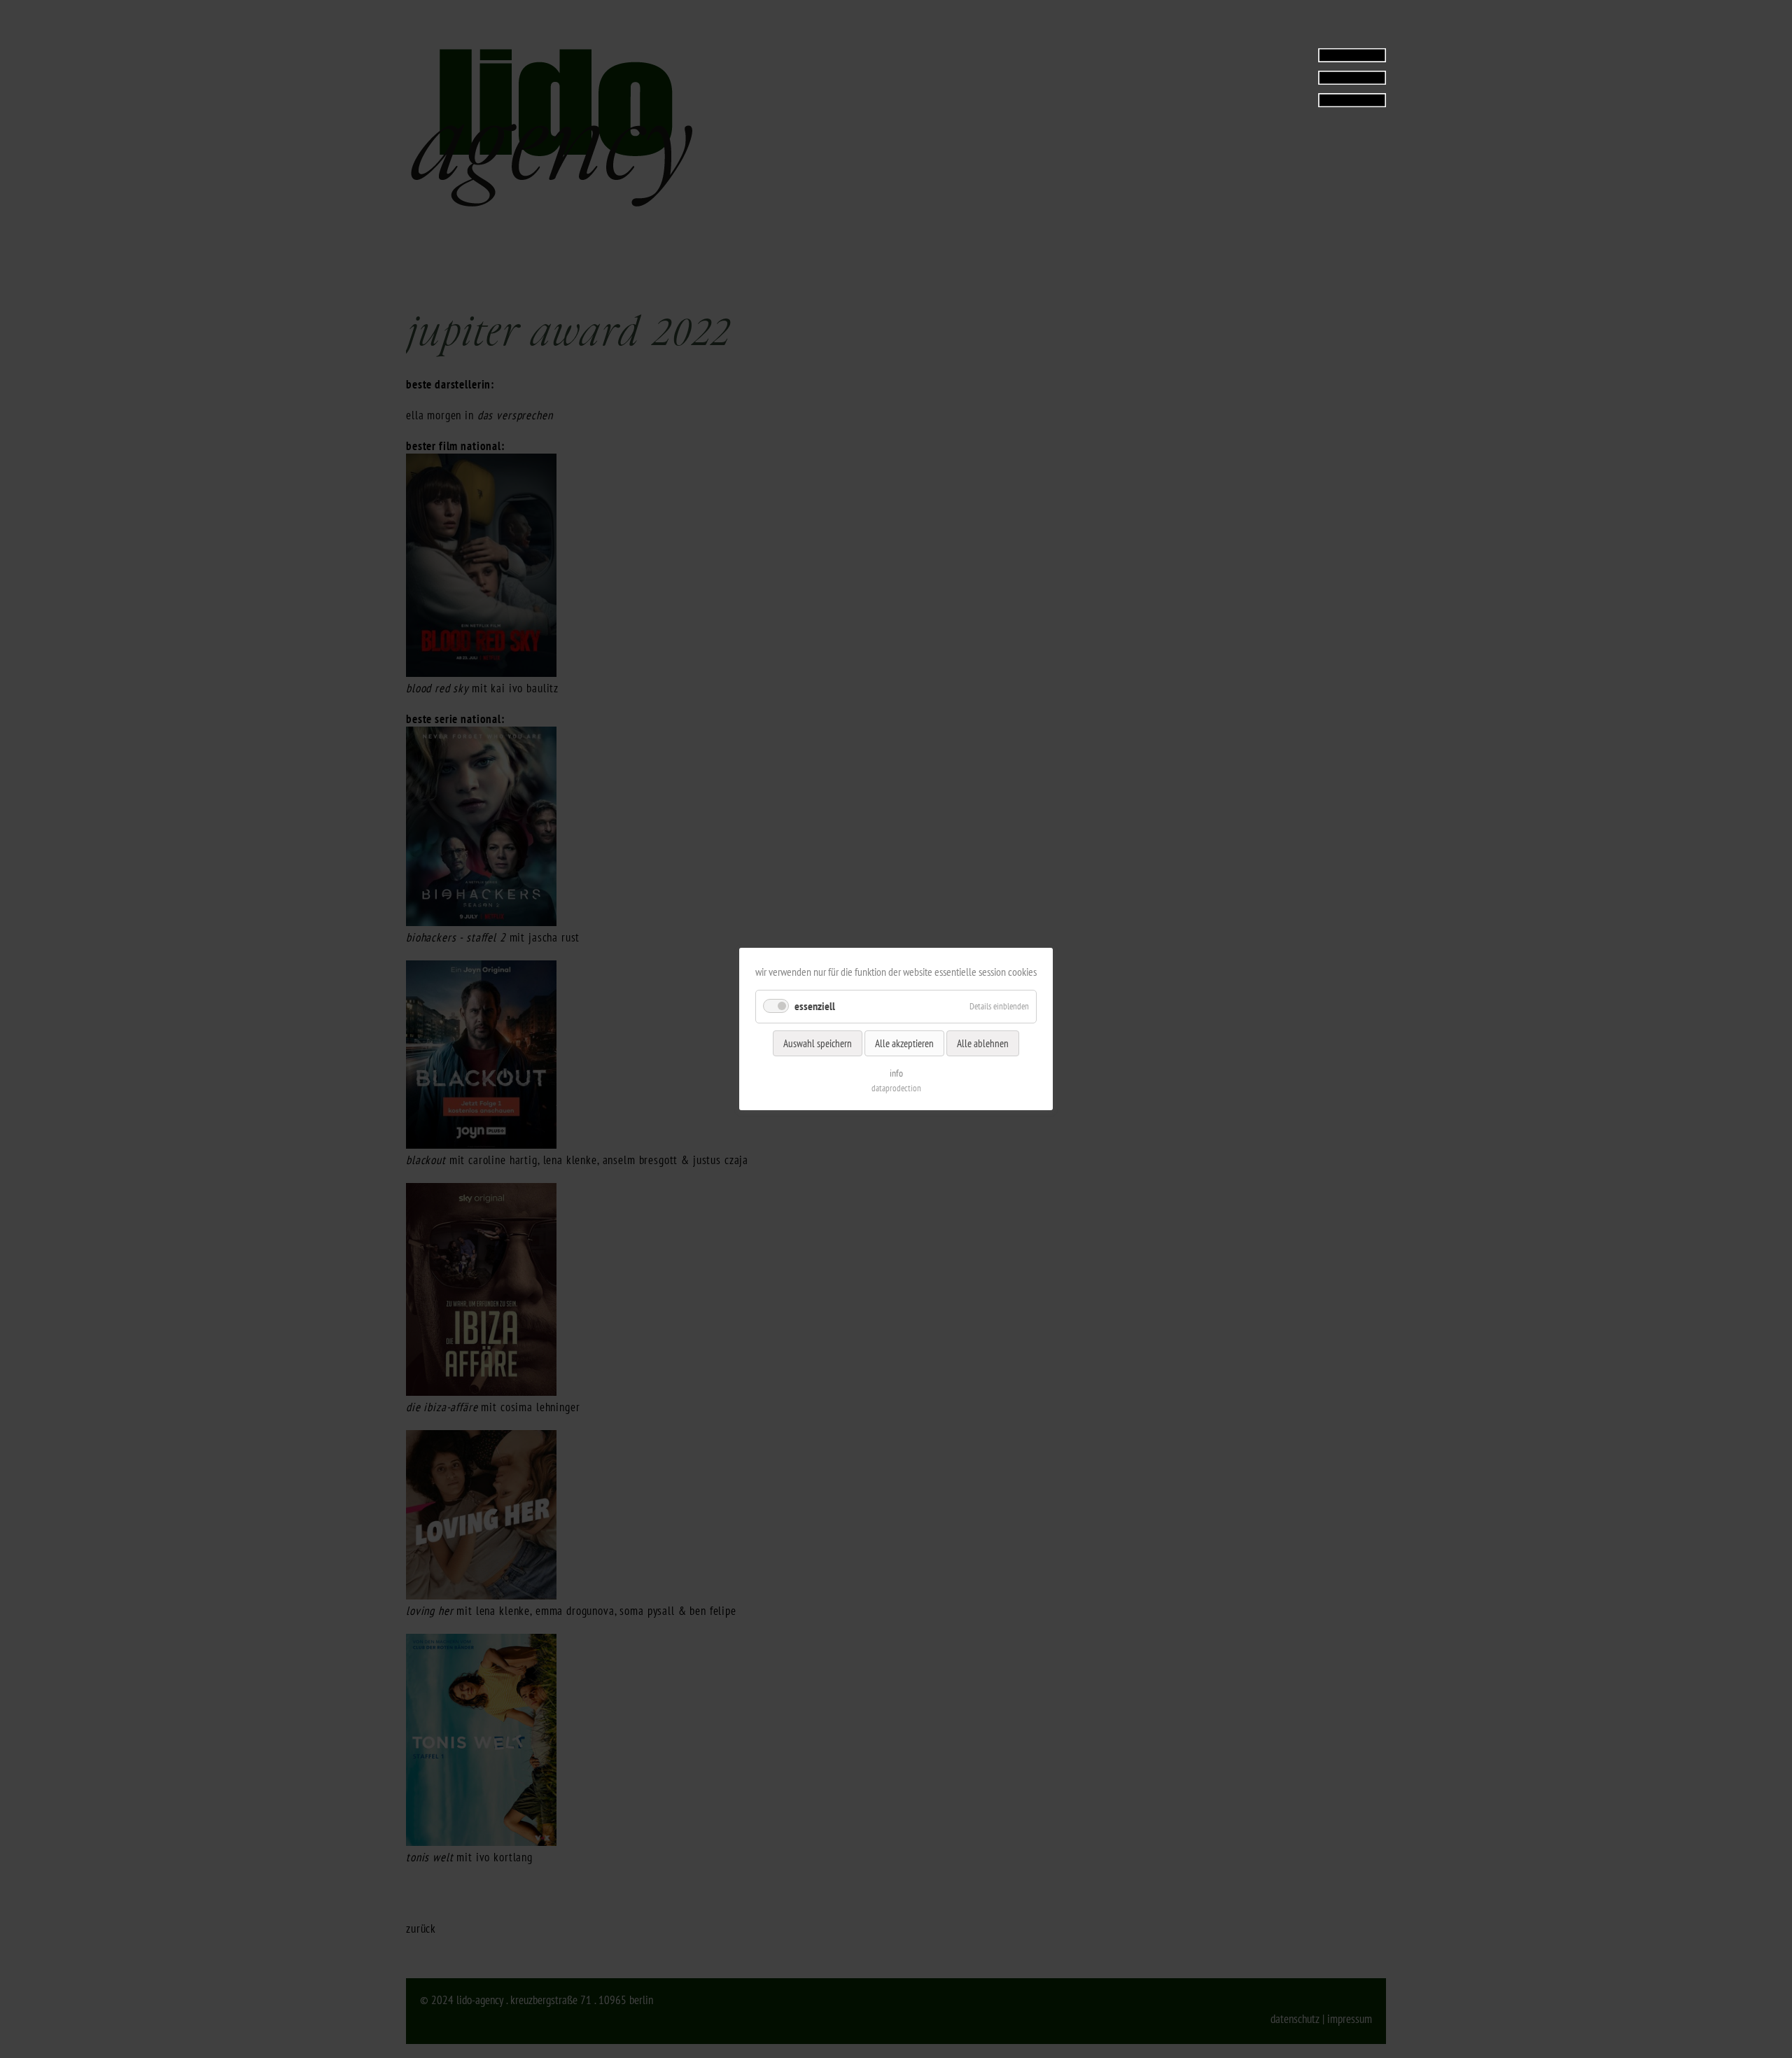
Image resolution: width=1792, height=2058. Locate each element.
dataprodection (896, 1088)
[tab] (1298, 77)
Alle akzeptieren (904, 1043)
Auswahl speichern (818, 1043)
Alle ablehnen (983, 1043)
